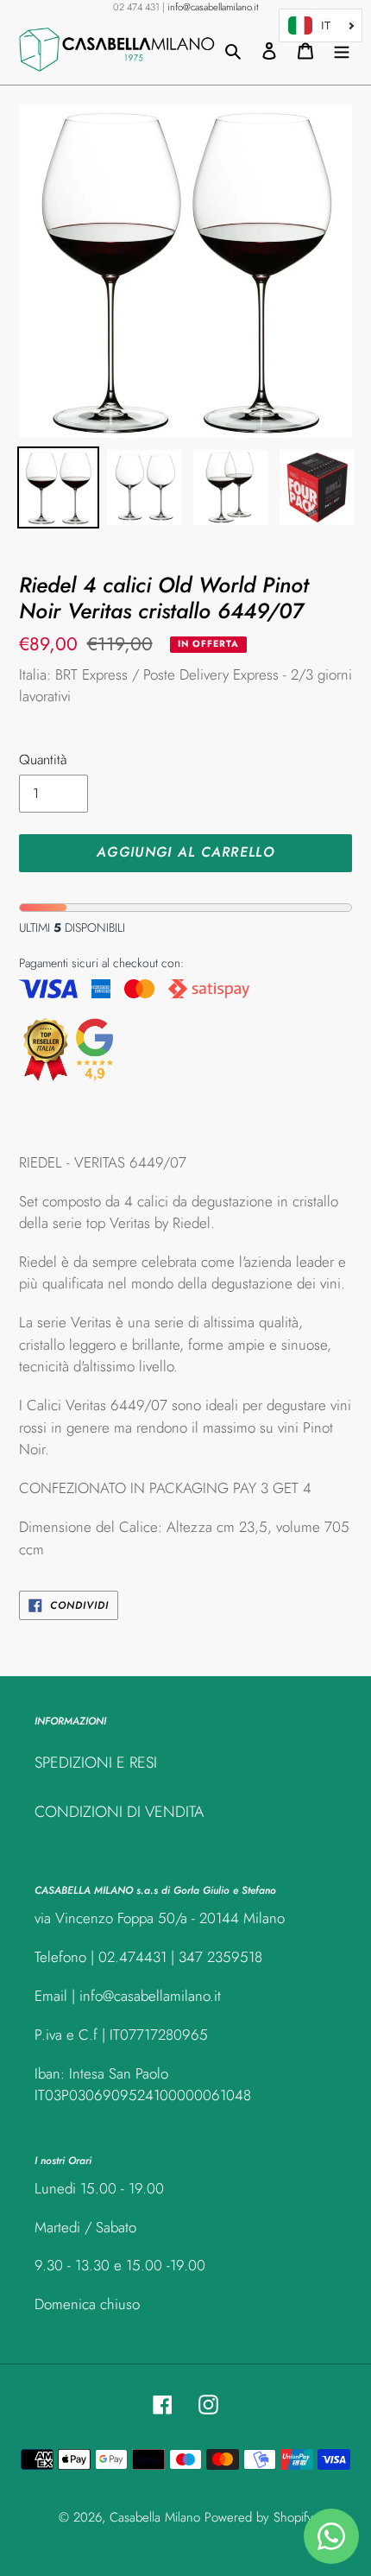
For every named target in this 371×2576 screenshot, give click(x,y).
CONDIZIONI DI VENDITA (119, 1812)
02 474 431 (136, 7)
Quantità (43, 760)
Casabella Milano (155, 2517)
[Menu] (342, 50)
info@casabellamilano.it (213, 7)
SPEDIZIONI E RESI (96, 1763)
